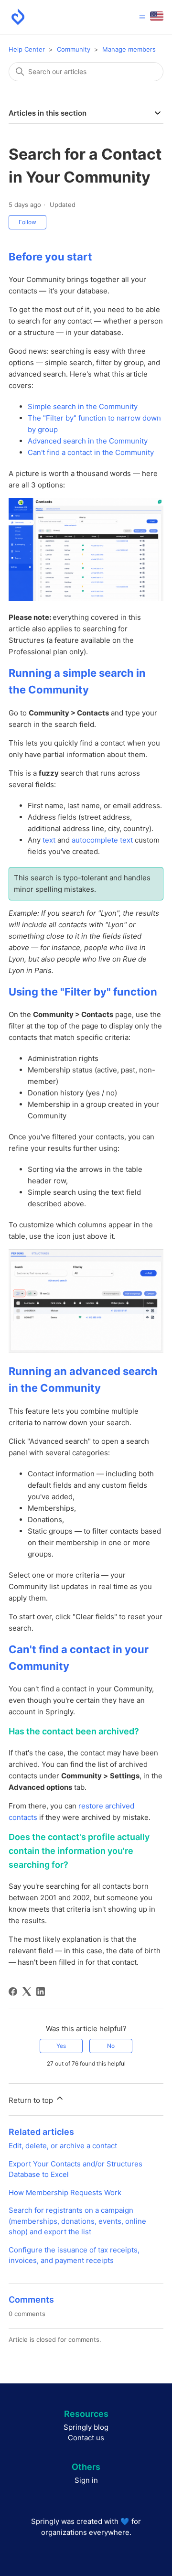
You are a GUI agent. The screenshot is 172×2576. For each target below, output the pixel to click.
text (49, 840)
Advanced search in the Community (88, 441)
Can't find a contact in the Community (91, 452)
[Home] (18, 17)
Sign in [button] (86, 2480)
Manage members (129, 49)
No (111, 2046)
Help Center (27, 49)
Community (74, 49)
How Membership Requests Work (65, 2192)
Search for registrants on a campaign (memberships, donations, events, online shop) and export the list (77, 2221)
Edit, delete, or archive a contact (63, 2146)
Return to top (32, 2100)
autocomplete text (102, 840)
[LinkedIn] (41, 1992)
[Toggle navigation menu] (142, 17)
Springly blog (86, 2427)
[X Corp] (27, 1992)
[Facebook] (13, 1992)
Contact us (86, 2438)
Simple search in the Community (83, 406)
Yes (61, 2046)
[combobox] (86, 72)
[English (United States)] (157, 17)
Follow (27, 222)
